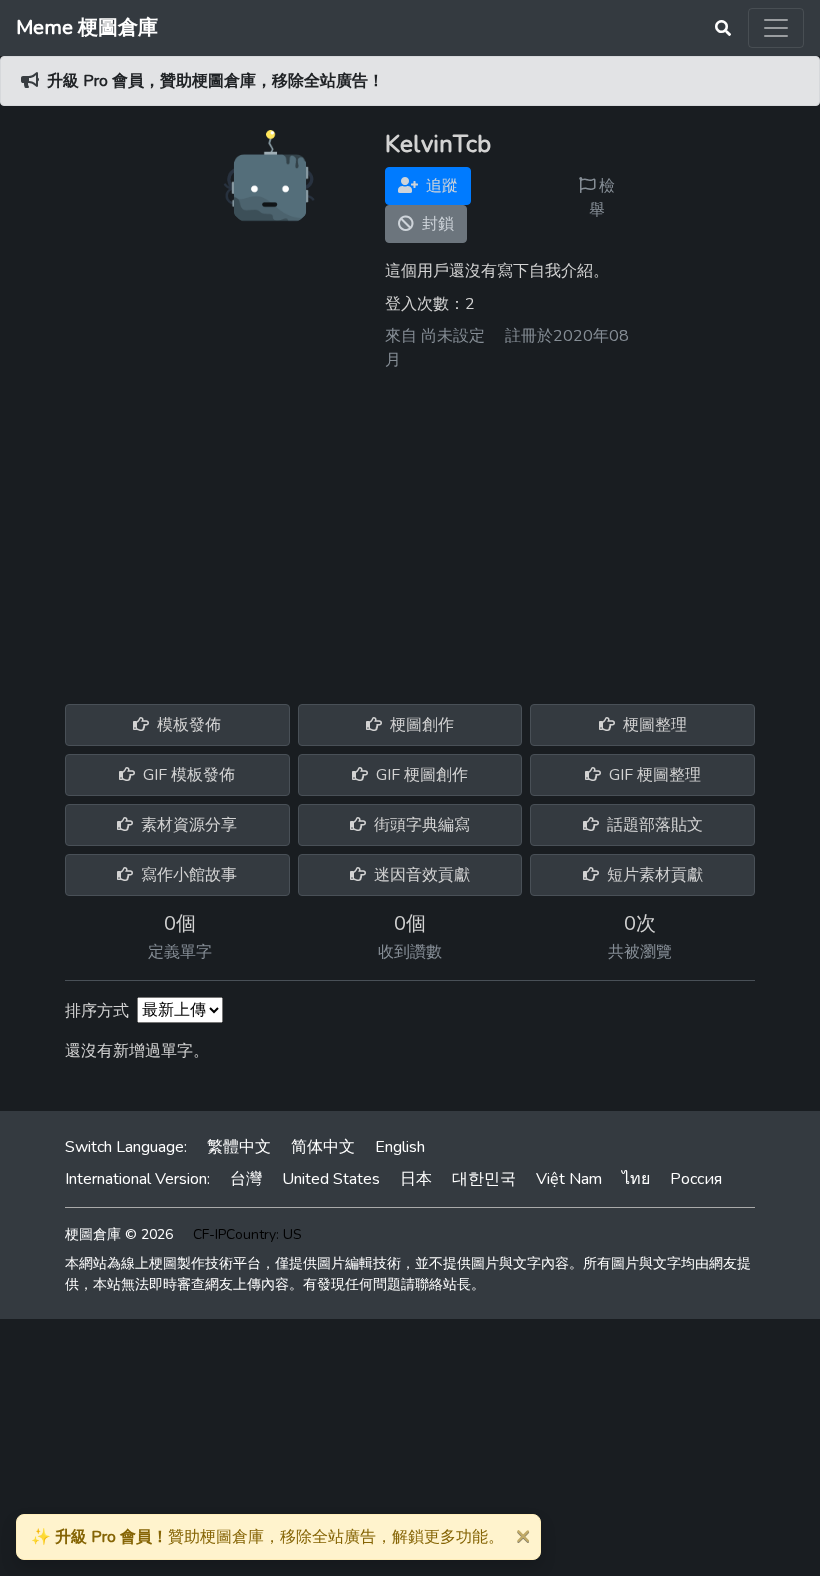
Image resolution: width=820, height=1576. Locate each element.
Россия (696, 1179)
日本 (416, 1179)
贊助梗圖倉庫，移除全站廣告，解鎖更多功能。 (267, 1537)
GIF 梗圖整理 (653, 775)
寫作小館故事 (187, 875)
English (400, 1147)
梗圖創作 (420, 725)
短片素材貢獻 (653, 875)
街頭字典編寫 (420, 825)
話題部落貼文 (653, 825)
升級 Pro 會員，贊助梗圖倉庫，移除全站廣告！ (215, 81)
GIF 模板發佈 (187, 775)
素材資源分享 (187, 825)
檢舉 (602, 198)
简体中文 (323, 1147)
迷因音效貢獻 (420, 875)
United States (331, 1179)
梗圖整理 (653, 725)
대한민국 (484, 1179)
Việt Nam (569, 1179)
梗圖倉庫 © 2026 (119, 1234)
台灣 (246, 1179)
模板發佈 (187, 725)
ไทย (636, 1179)
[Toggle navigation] (776, 28)
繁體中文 (239, 1147)
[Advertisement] (410, 530)
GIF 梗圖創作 (420, 775)
